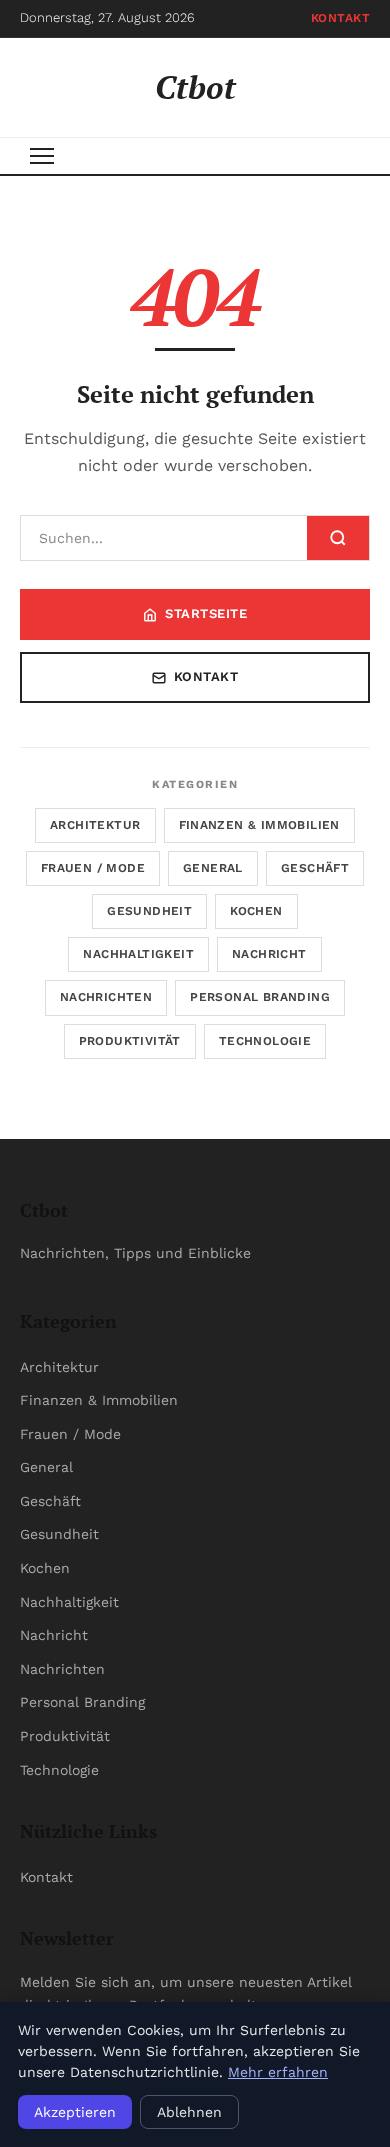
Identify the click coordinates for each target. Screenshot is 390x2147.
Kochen (256, 911)
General (213, 868)
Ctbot (195, 87)
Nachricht (269, 954)
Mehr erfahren (278, 2072)
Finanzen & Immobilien (259, 825)
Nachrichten (106, 997)
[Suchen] (338, 538)
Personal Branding (260, 997)
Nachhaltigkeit (138, 954)
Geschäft (315, 868)
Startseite (206, 613)
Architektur (95, 825)
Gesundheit (149, 911)
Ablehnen (189, 2112)
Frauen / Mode (93, 868)
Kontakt (341, 18)
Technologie (265, 1041)
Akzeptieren (75, 2112)
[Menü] (42, 156)
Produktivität (130, 1041)
